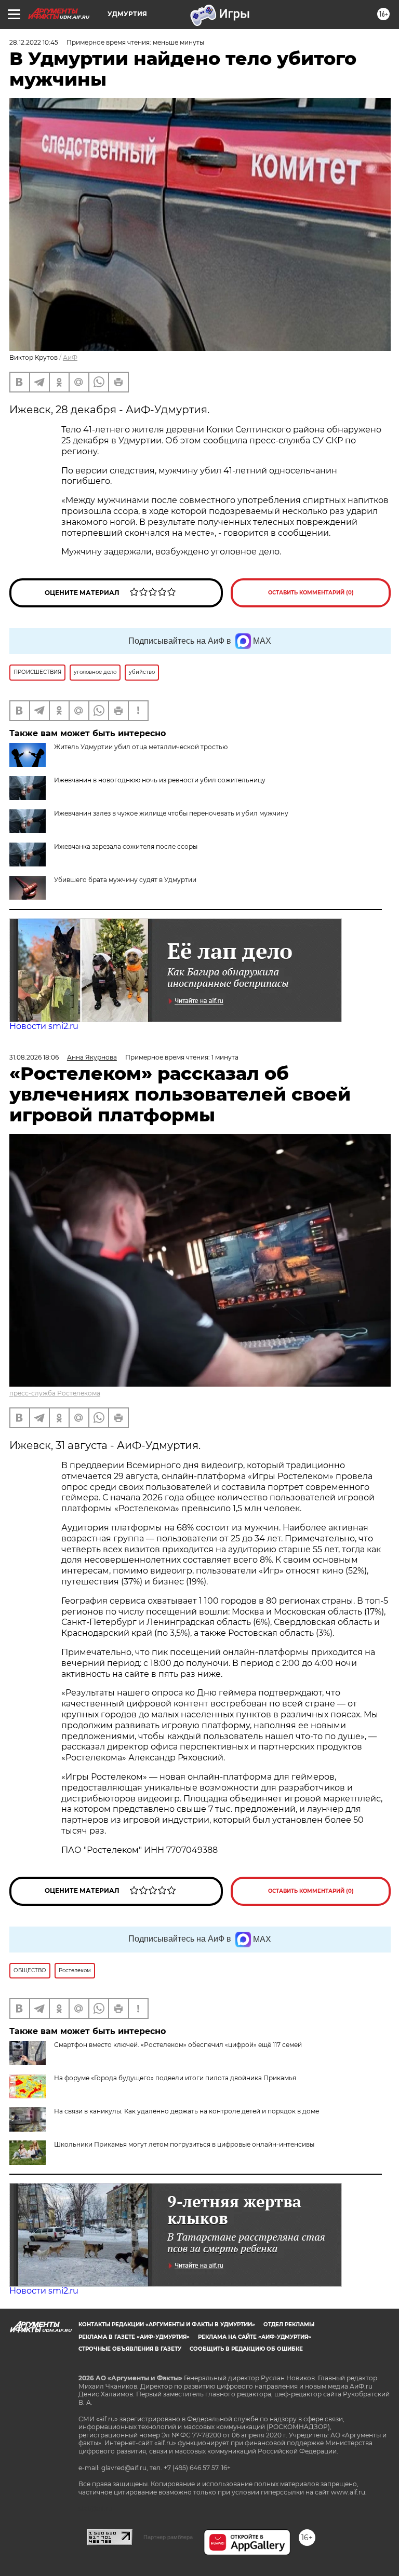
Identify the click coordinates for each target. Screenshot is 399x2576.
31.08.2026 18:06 (34, 1057)
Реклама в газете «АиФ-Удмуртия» (134, 2337)
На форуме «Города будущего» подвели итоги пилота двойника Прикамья (175, 2078)
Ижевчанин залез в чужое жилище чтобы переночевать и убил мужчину (171, 813)
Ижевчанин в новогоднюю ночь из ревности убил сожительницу (160, 780)
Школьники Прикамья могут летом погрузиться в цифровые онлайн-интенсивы (184, 2144)
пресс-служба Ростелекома (55, 1393)
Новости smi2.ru (44, 1026)
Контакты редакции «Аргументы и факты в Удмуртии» (167, 2324)
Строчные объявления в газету (130, 2349)
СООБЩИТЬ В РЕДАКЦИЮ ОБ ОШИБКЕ (246, 2349)
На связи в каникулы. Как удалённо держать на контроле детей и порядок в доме (187, 2111)
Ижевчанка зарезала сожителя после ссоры (126, 846)
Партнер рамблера (168, 2537)
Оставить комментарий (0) (311, 593)
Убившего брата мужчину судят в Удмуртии (125, 880)
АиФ (70, 357)
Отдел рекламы (289, 2324)
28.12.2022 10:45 (34, 42)
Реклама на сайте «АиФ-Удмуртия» (255, 2337)
